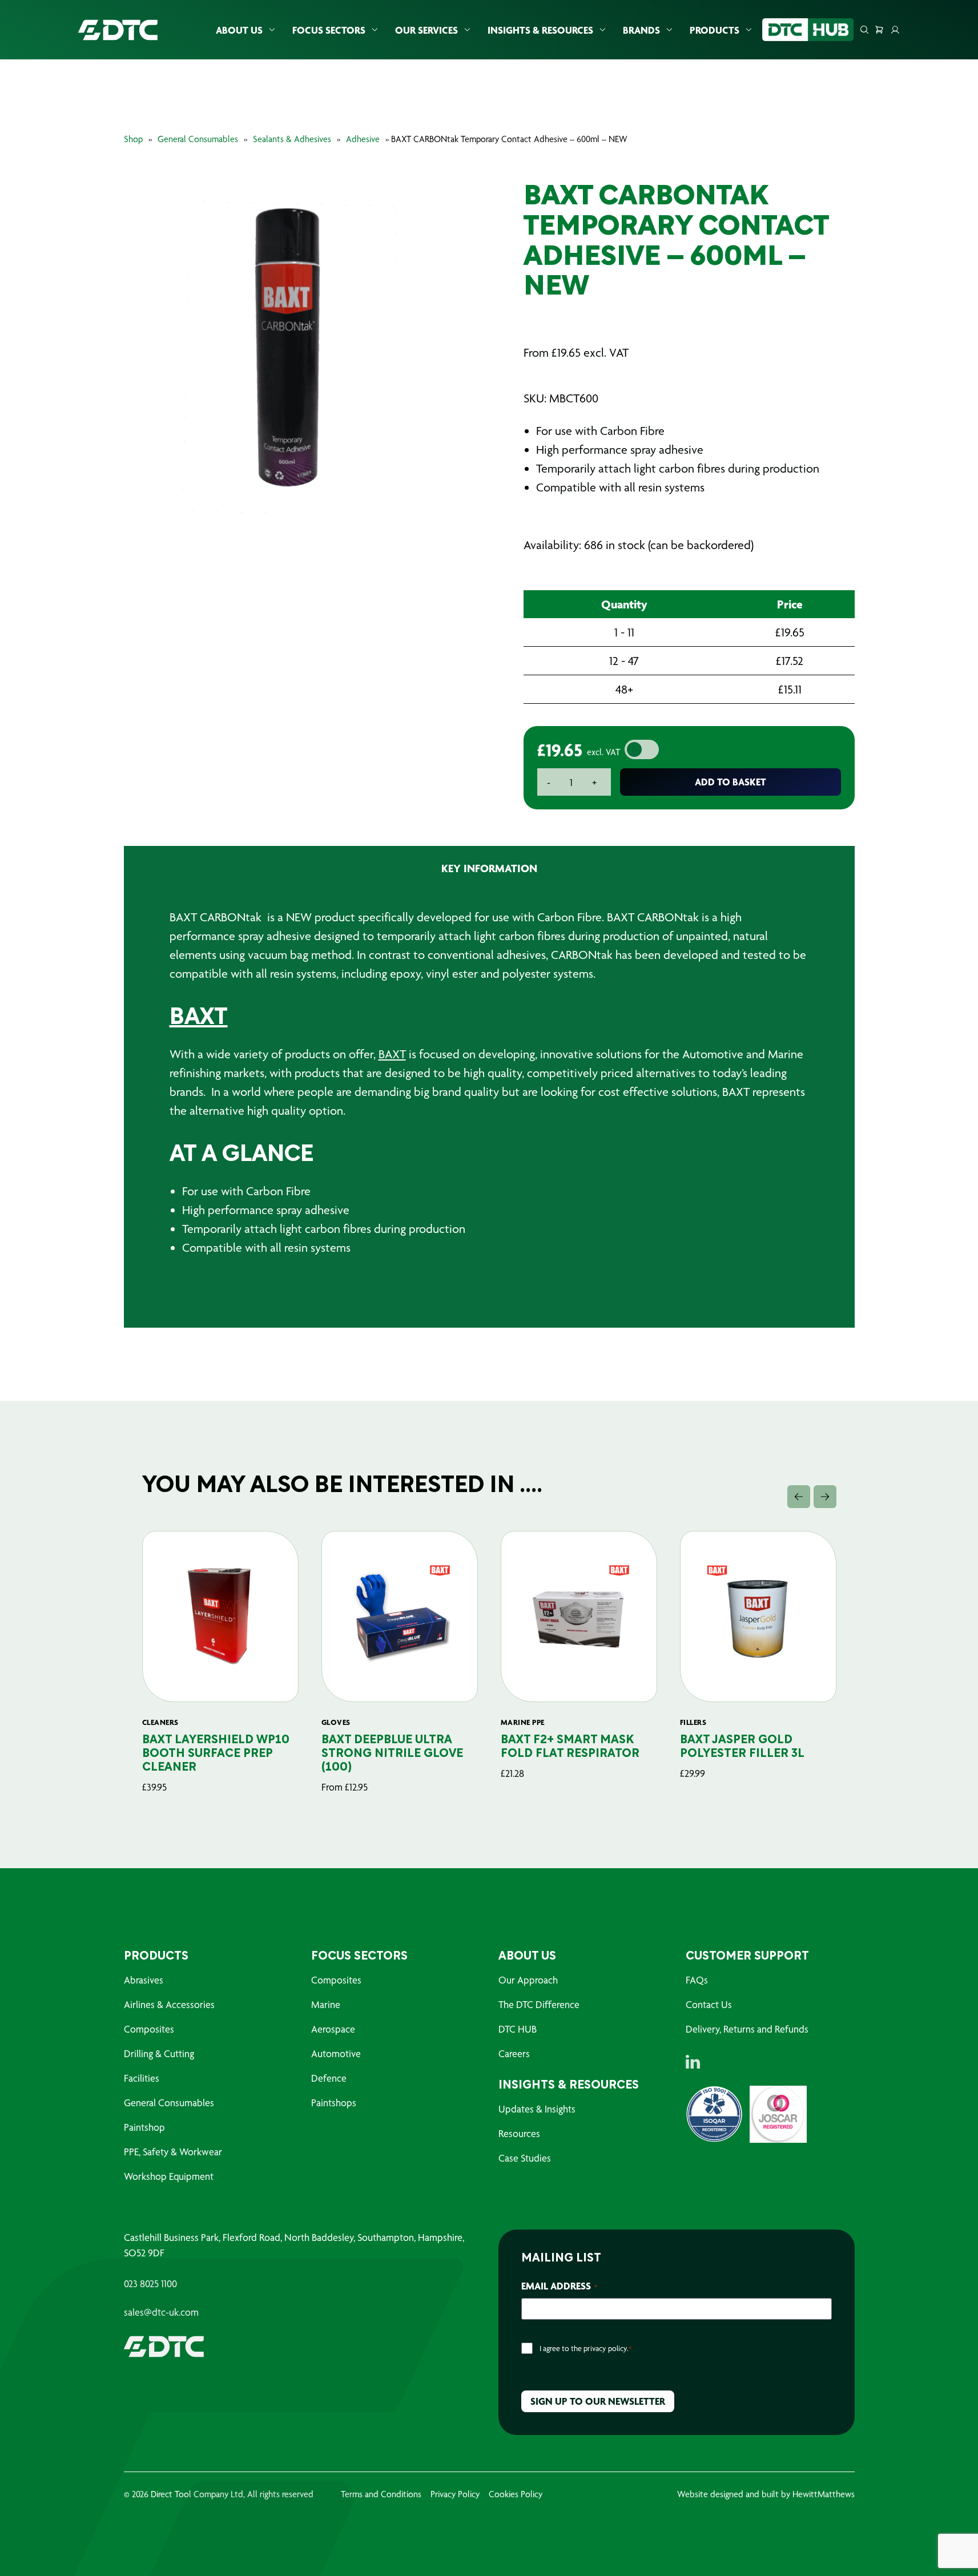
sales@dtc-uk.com (161, 2312)
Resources (519, 2133)
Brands (641, 30)
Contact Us (709, 2004)
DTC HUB (518, 2029)
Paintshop (144, 2127)
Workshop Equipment (169, 2176)
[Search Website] (864, 30)
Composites (149, 2029)
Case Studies (525, 2158)
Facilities (142, 2078)
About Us (239, 30)
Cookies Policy (516, 2494)
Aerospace (333, 2029)
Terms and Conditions (381, 2494)
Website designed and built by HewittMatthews (766, 2494)
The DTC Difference (539, 2004)
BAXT (199, 1018)
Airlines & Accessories (169, 2004)
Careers (514, 2053)
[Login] (895, 30)
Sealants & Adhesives (292, 139)
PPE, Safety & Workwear (173, 2152)
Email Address (559, 2286)
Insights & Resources (540, 30)
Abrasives (144, 1980)
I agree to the (585, 2348)
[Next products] (825, 1497)
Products (715, 30)
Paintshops (334, 2103)
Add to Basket (731, 782)
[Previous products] (799, 1497)
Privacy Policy (455, 2494)
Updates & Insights (537, 2109)
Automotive (336, 2053)
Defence (329, 2078)
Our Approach (528, 1980)
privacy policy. (606, 2348)
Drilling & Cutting (159, 2053)
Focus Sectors (329, 30)
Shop (133, 139)
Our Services (426, 30)
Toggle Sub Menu (272, 30)
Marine (326, 2004)
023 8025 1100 (150, 2284)
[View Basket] (879, 30)
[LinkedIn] (693, 2062)
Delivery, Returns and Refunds (747, 2029)
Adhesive (363, 139)
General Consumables (198, 139)
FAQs (697, 1980)
